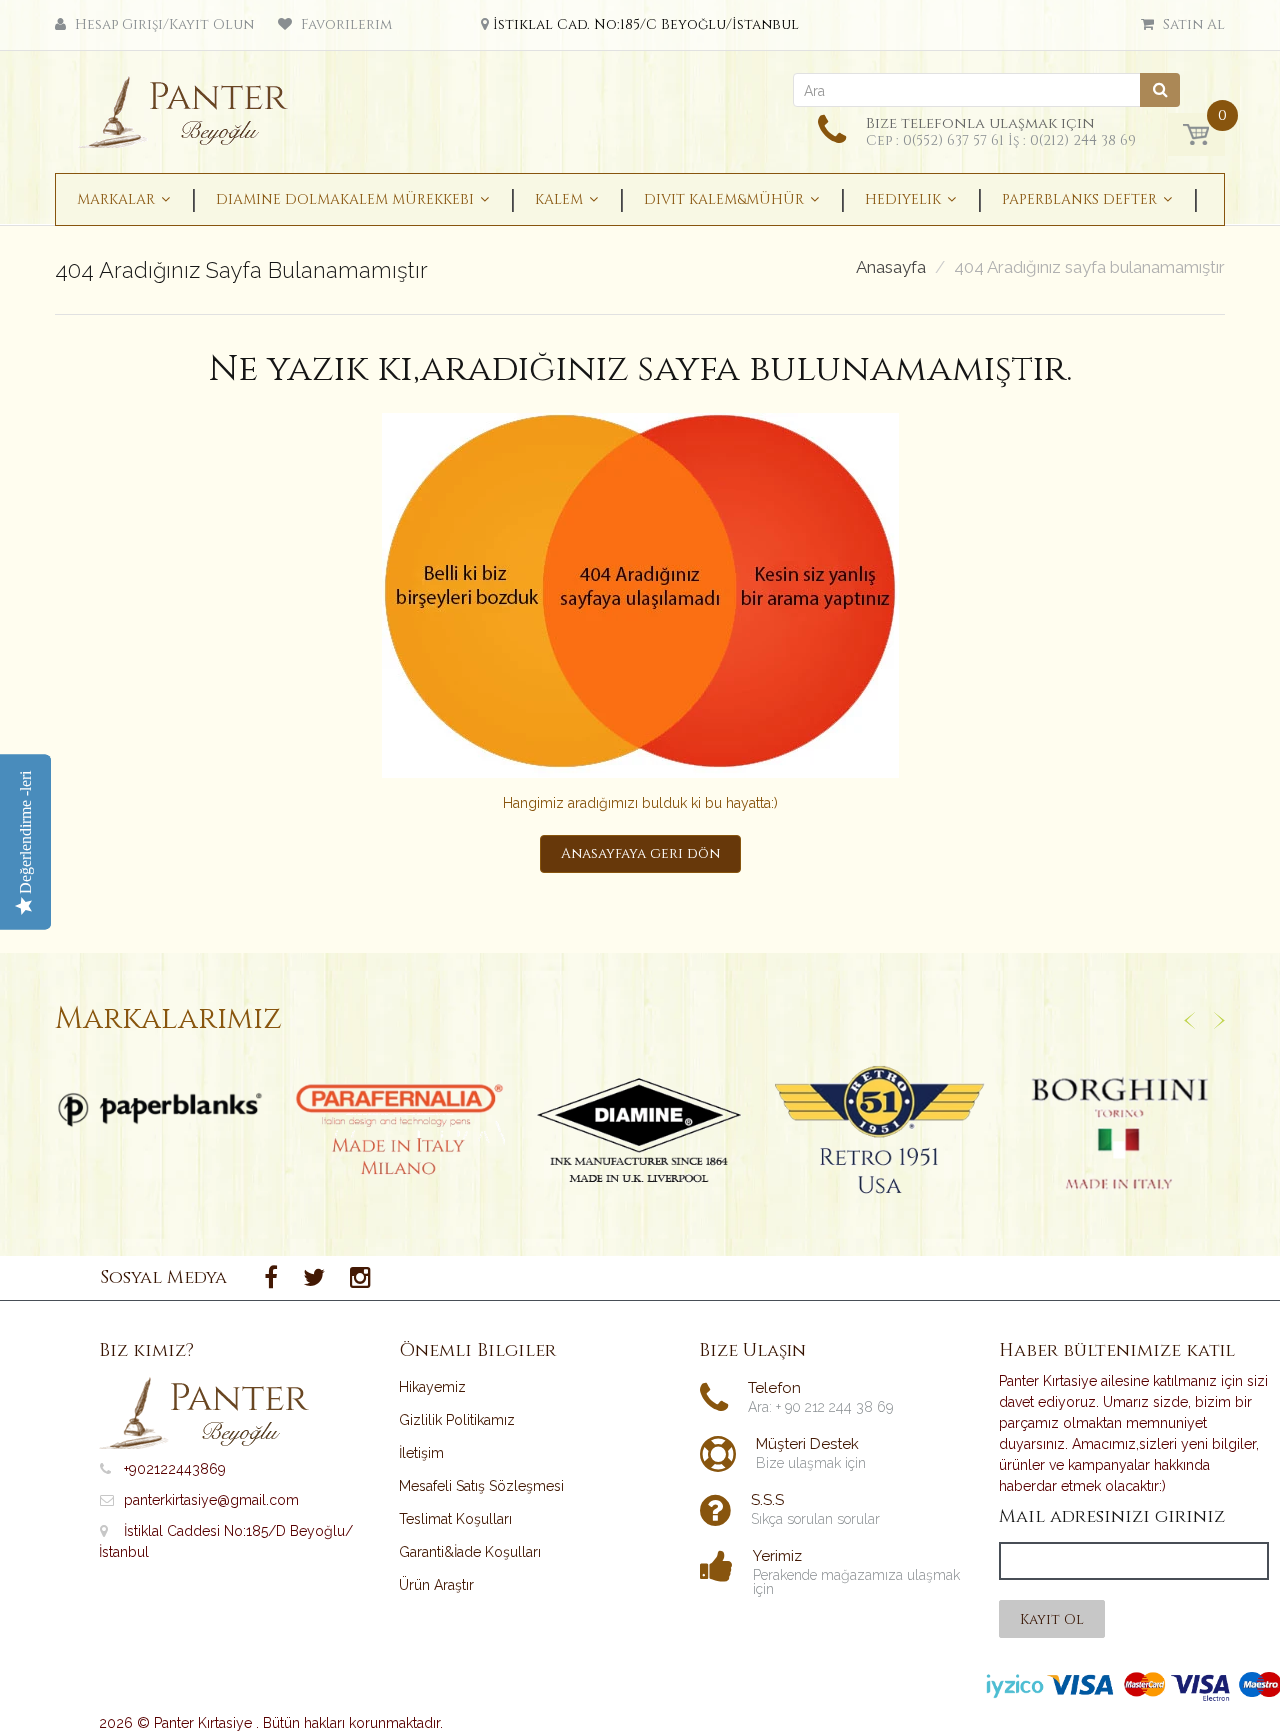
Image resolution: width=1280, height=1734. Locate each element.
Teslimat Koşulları (455, 1519)
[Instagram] (360, 1278)
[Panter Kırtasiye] (190, 106)
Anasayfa (891, 267)
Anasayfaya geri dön (640, 853)
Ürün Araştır (436, 1585)
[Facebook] (271, 1278)
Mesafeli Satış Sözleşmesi (481, 1486)
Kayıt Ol (1052, 1619)
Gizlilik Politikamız (457, 1420)
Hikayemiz (432, 1387)
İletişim (421, 1453)
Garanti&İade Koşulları (470, 1552)
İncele (160, 1110)
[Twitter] (314, 1278)
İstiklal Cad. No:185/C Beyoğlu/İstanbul (646, 24)
